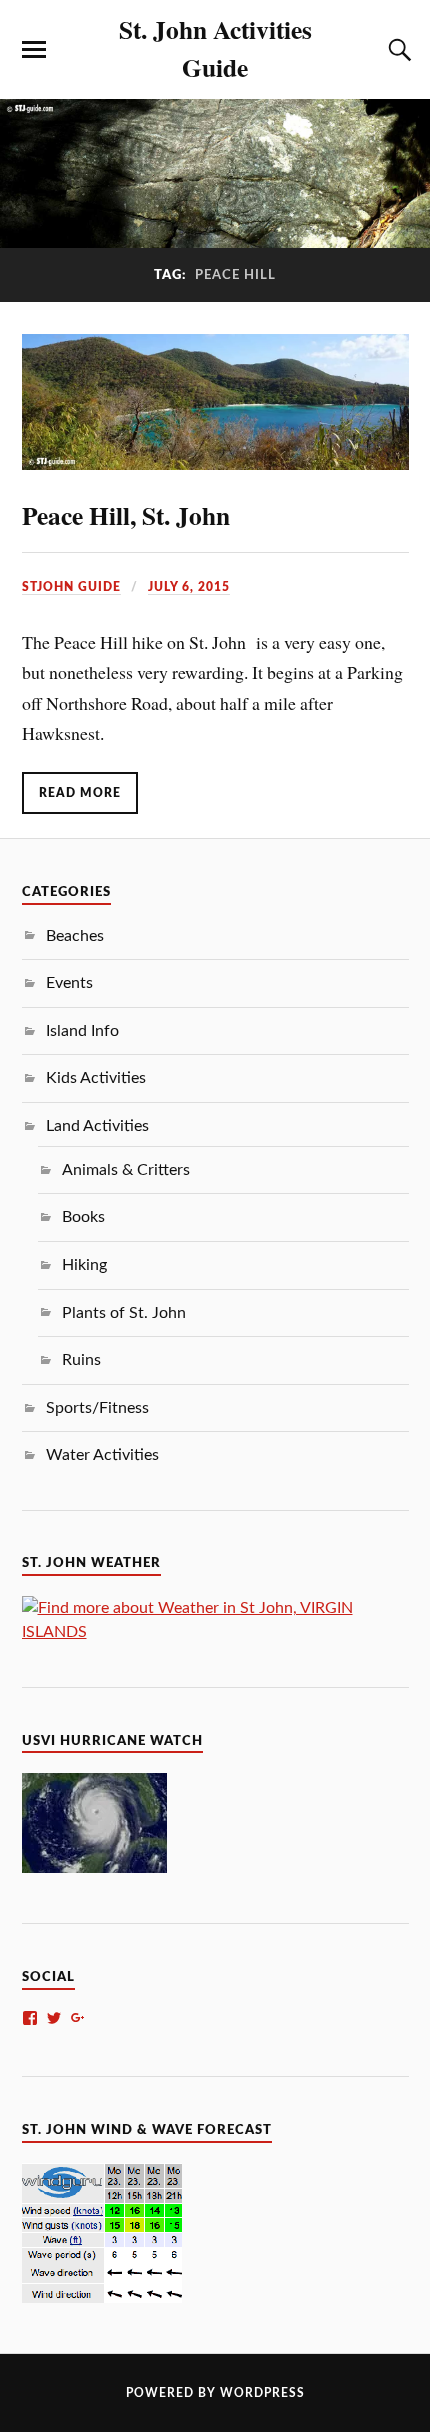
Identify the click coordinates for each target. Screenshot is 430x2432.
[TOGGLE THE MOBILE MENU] (34, 50)
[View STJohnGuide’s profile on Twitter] (54, 2018)
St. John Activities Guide (215, 48)
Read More (80, 793)
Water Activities (102, 1455)
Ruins (81, 1360)
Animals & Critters (126, 1170)
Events (69, 983)
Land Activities (97, 1126)
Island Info (82, 1031)
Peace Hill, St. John (126, 515)
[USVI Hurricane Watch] (94, 1868)
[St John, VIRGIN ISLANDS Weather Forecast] (215, 1632)
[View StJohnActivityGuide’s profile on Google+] (78, 2018)
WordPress (262, 2393)
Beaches (75, 936)
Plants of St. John (124, 1313)
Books (83, 1217)
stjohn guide (71, 587)
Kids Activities (96, 1078)
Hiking (84, 1265)
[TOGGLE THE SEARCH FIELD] (397, 50)
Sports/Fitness (97, 1408)
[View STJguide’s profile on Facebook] (30, 2018)
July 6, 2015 (189, 587)
